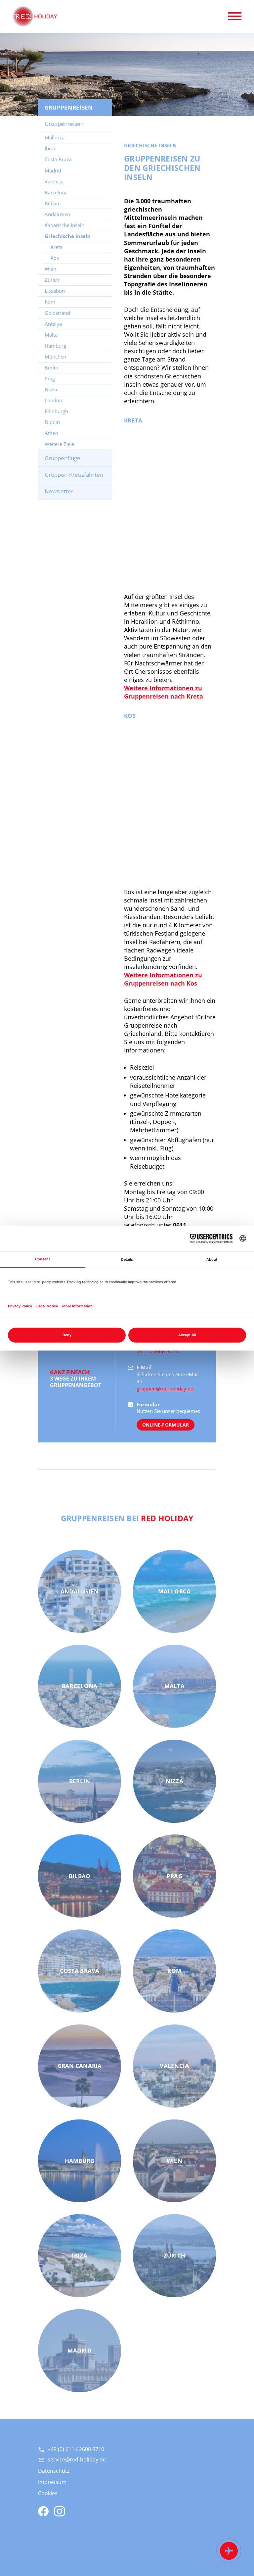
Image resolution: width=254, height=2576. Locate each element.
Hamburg (55, 346)
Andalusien (57, 214)
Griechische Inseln (68, 236)
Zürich (52, 280)
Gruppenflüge (63, 458)
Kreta (57, 247)
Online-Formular (166, 1425)
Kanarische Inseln (64, 225)
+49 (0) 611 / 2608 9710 (76, 2449)
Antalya (53, 324)
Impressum (52, 2482)
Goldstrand (57, 313)
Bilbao (52, 203)
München (55, 357)
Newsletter (59, 491)
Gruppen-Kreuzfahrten (74, 475)
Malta (51, 335)
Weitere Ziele (60, 444)
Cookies (48, 2493)
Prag (50, 378)
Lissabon (55, 291)
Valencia (54, 181)
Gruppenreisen (64, 124)
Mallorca (55, 137)
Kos (55, 258)
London (53, 400)
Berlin (51, 367)
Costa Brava (58, 159)
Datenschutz (54, 2471)
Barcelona (56, 192)
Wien (50, 269)
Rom (50, 302)
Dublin (52, 422)
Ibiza (50, 148)
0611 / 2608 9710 (158, 1351)
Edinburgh (56, 411)
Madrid (53, 170)
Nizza (51, 389)
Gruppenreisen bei (127, 1518)
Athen (51, 433)
